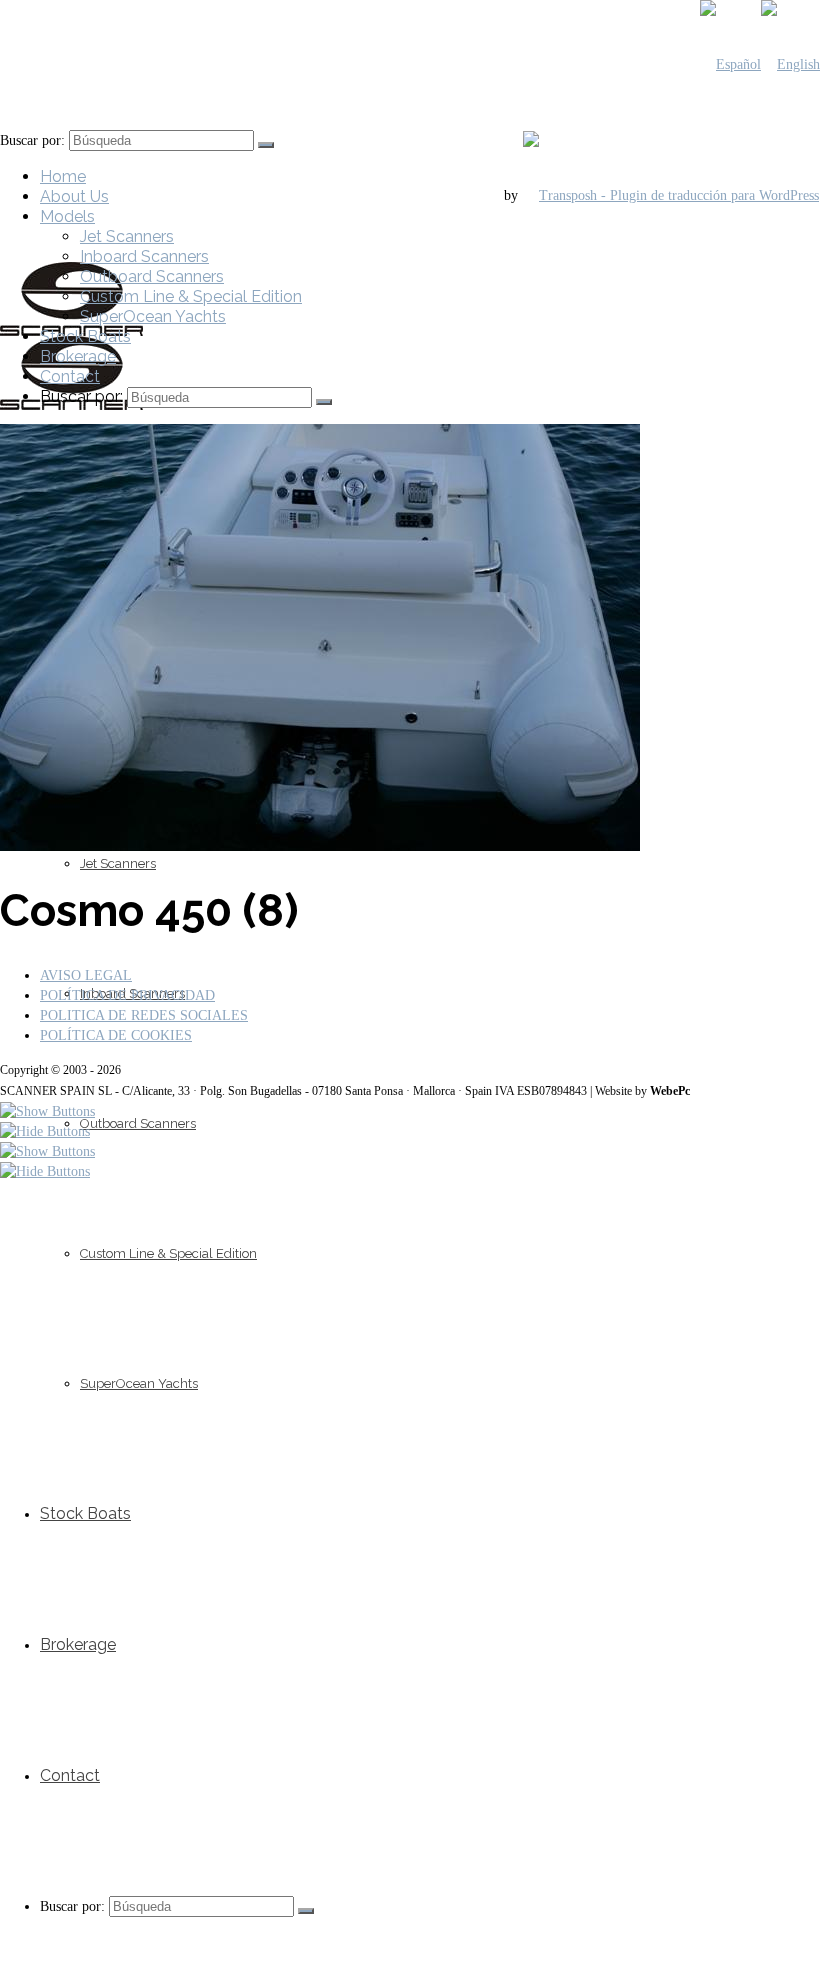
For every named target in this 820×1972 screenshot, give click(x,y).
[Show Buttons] (47, 1111)
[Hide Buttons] (45, 1131)
